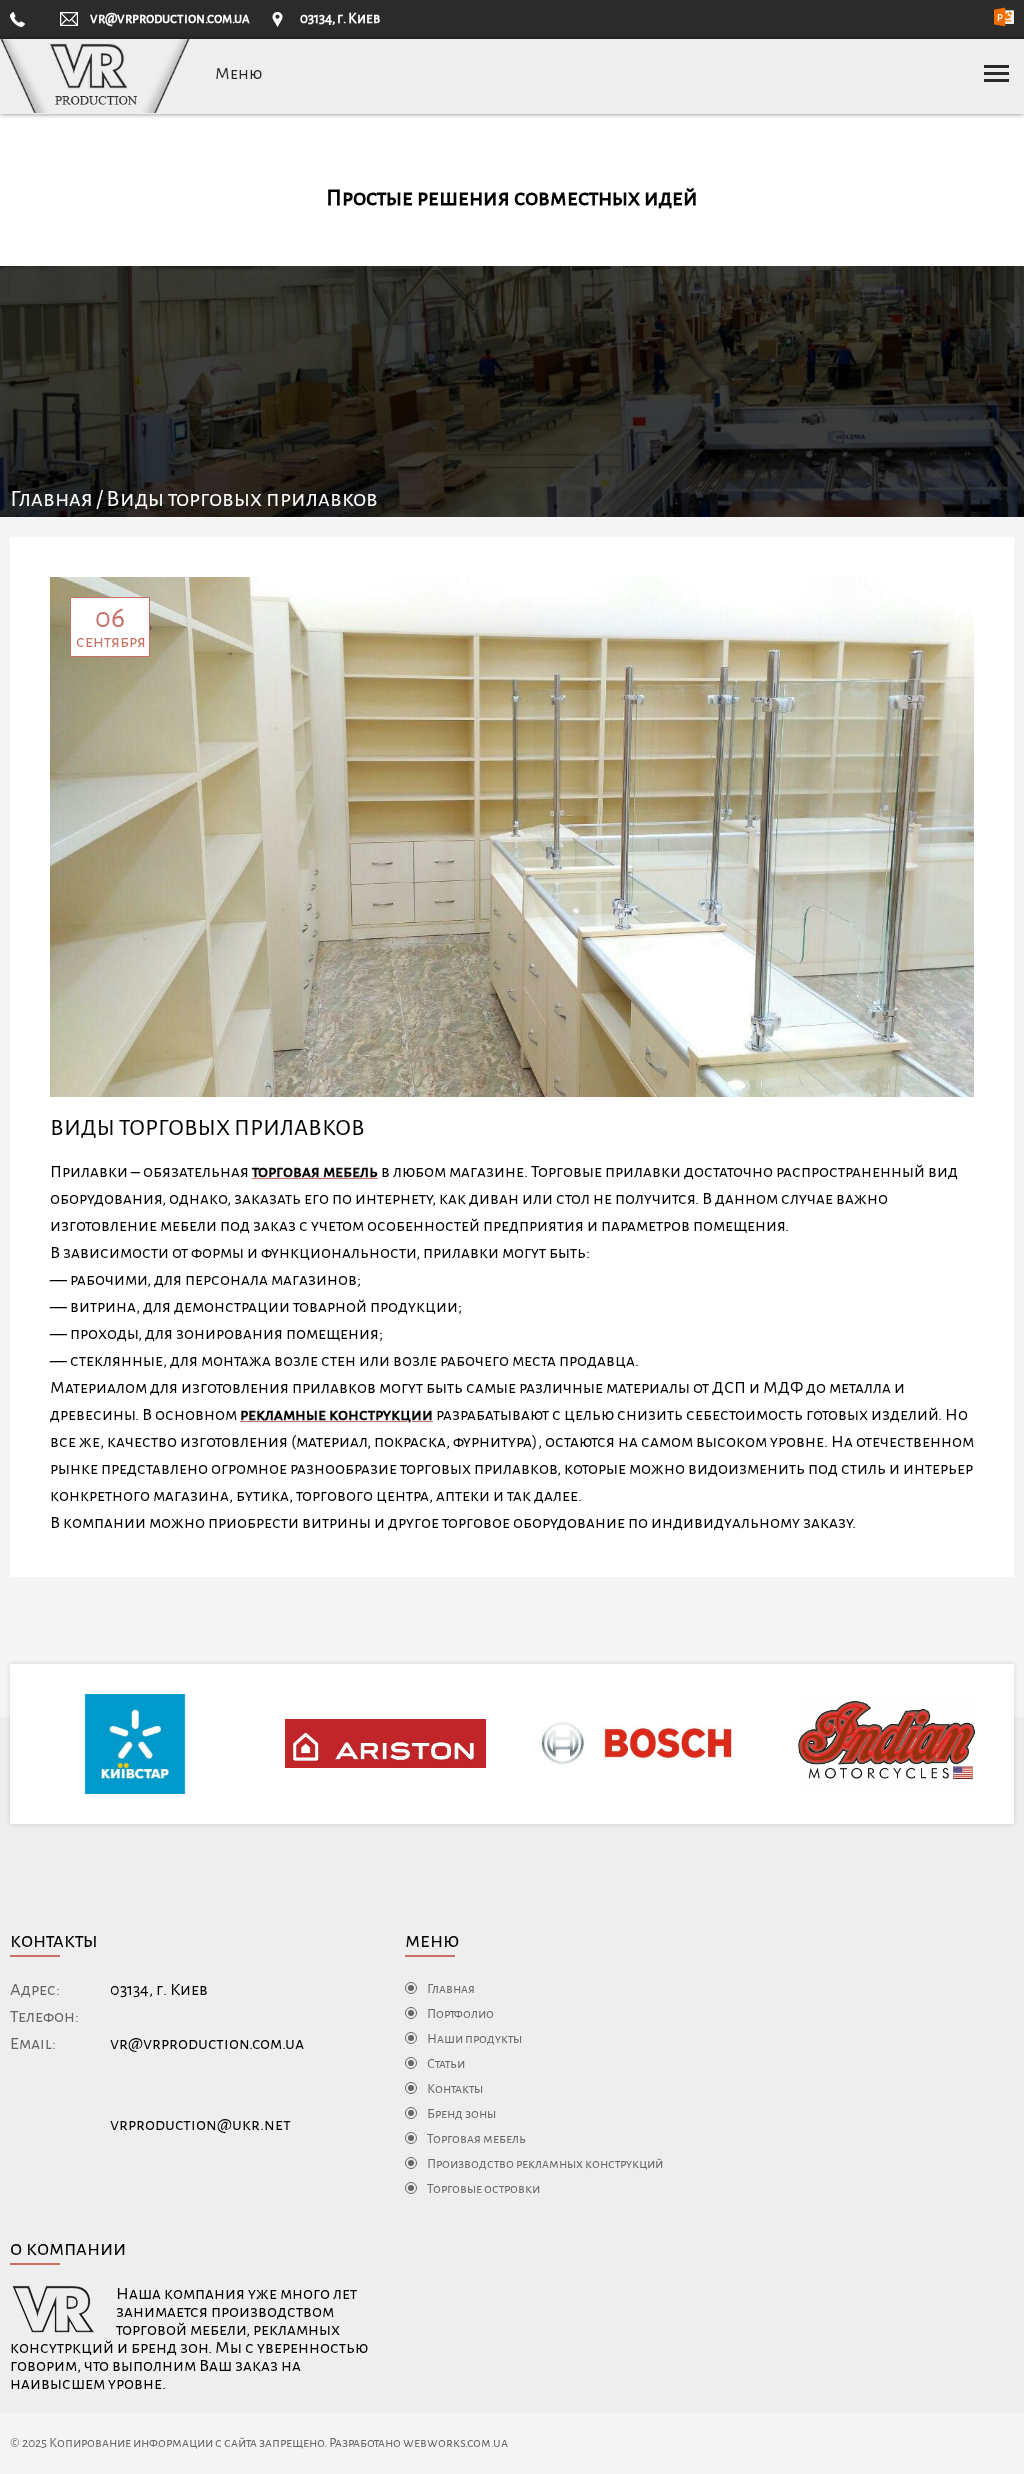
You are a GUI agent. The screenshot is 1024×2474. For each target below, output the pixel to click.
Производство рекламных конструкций (545, 2164)
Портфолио (460, 2014)
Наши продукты (474, 2039)
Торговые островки (483, 2189)
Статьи (446, 2064)
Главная (51, 499)
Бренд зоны (461, 2114)
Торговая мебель (476, 2139)
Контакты (455, 2089)
